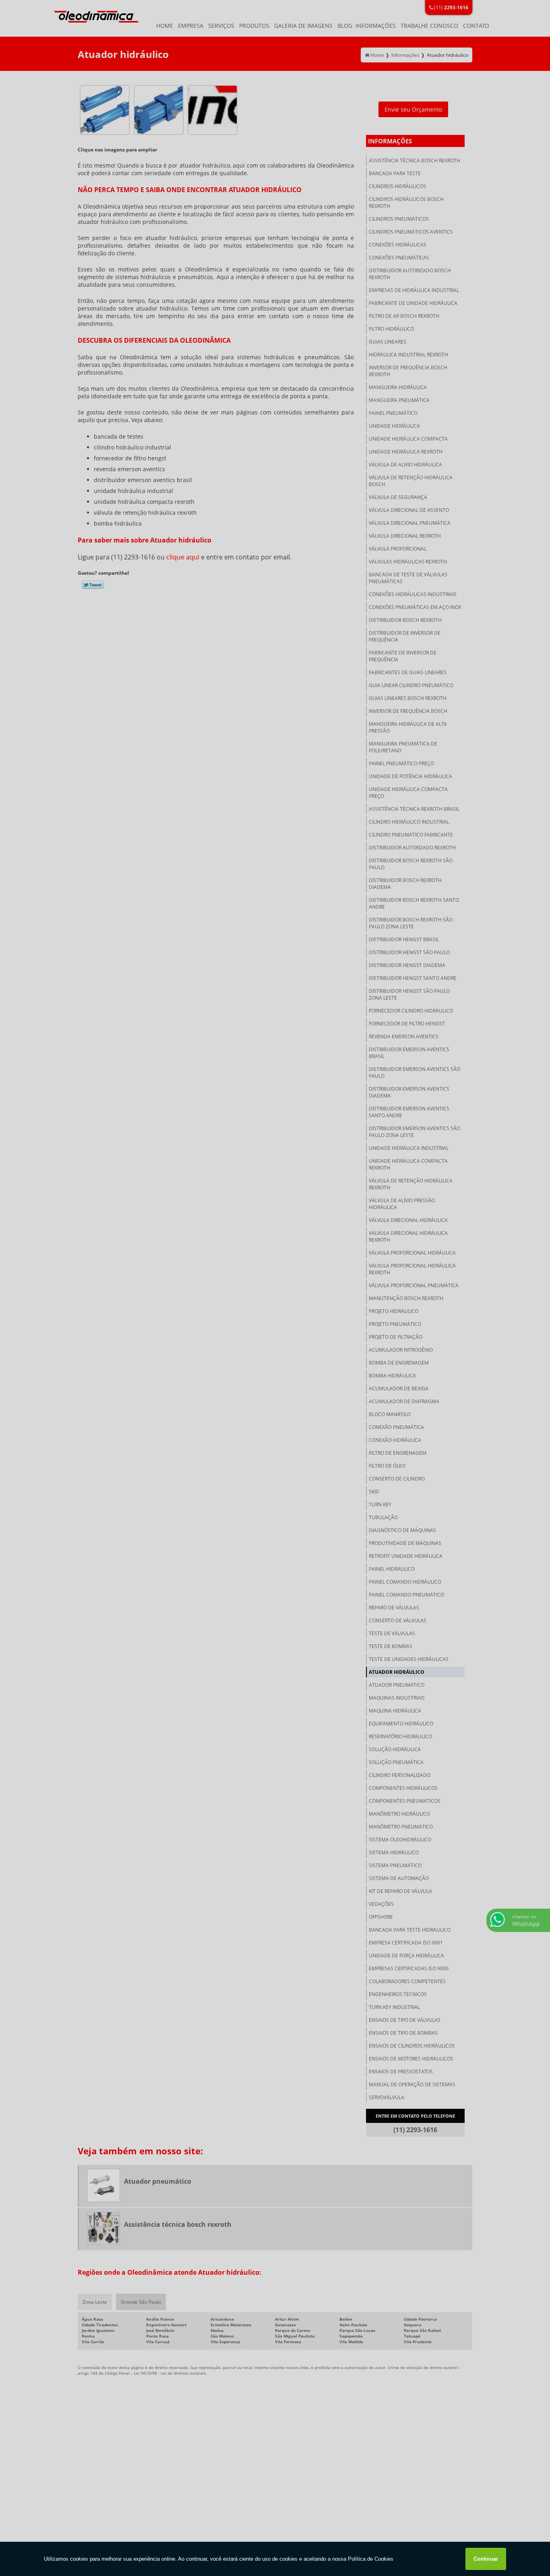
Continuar (486, 2559)
